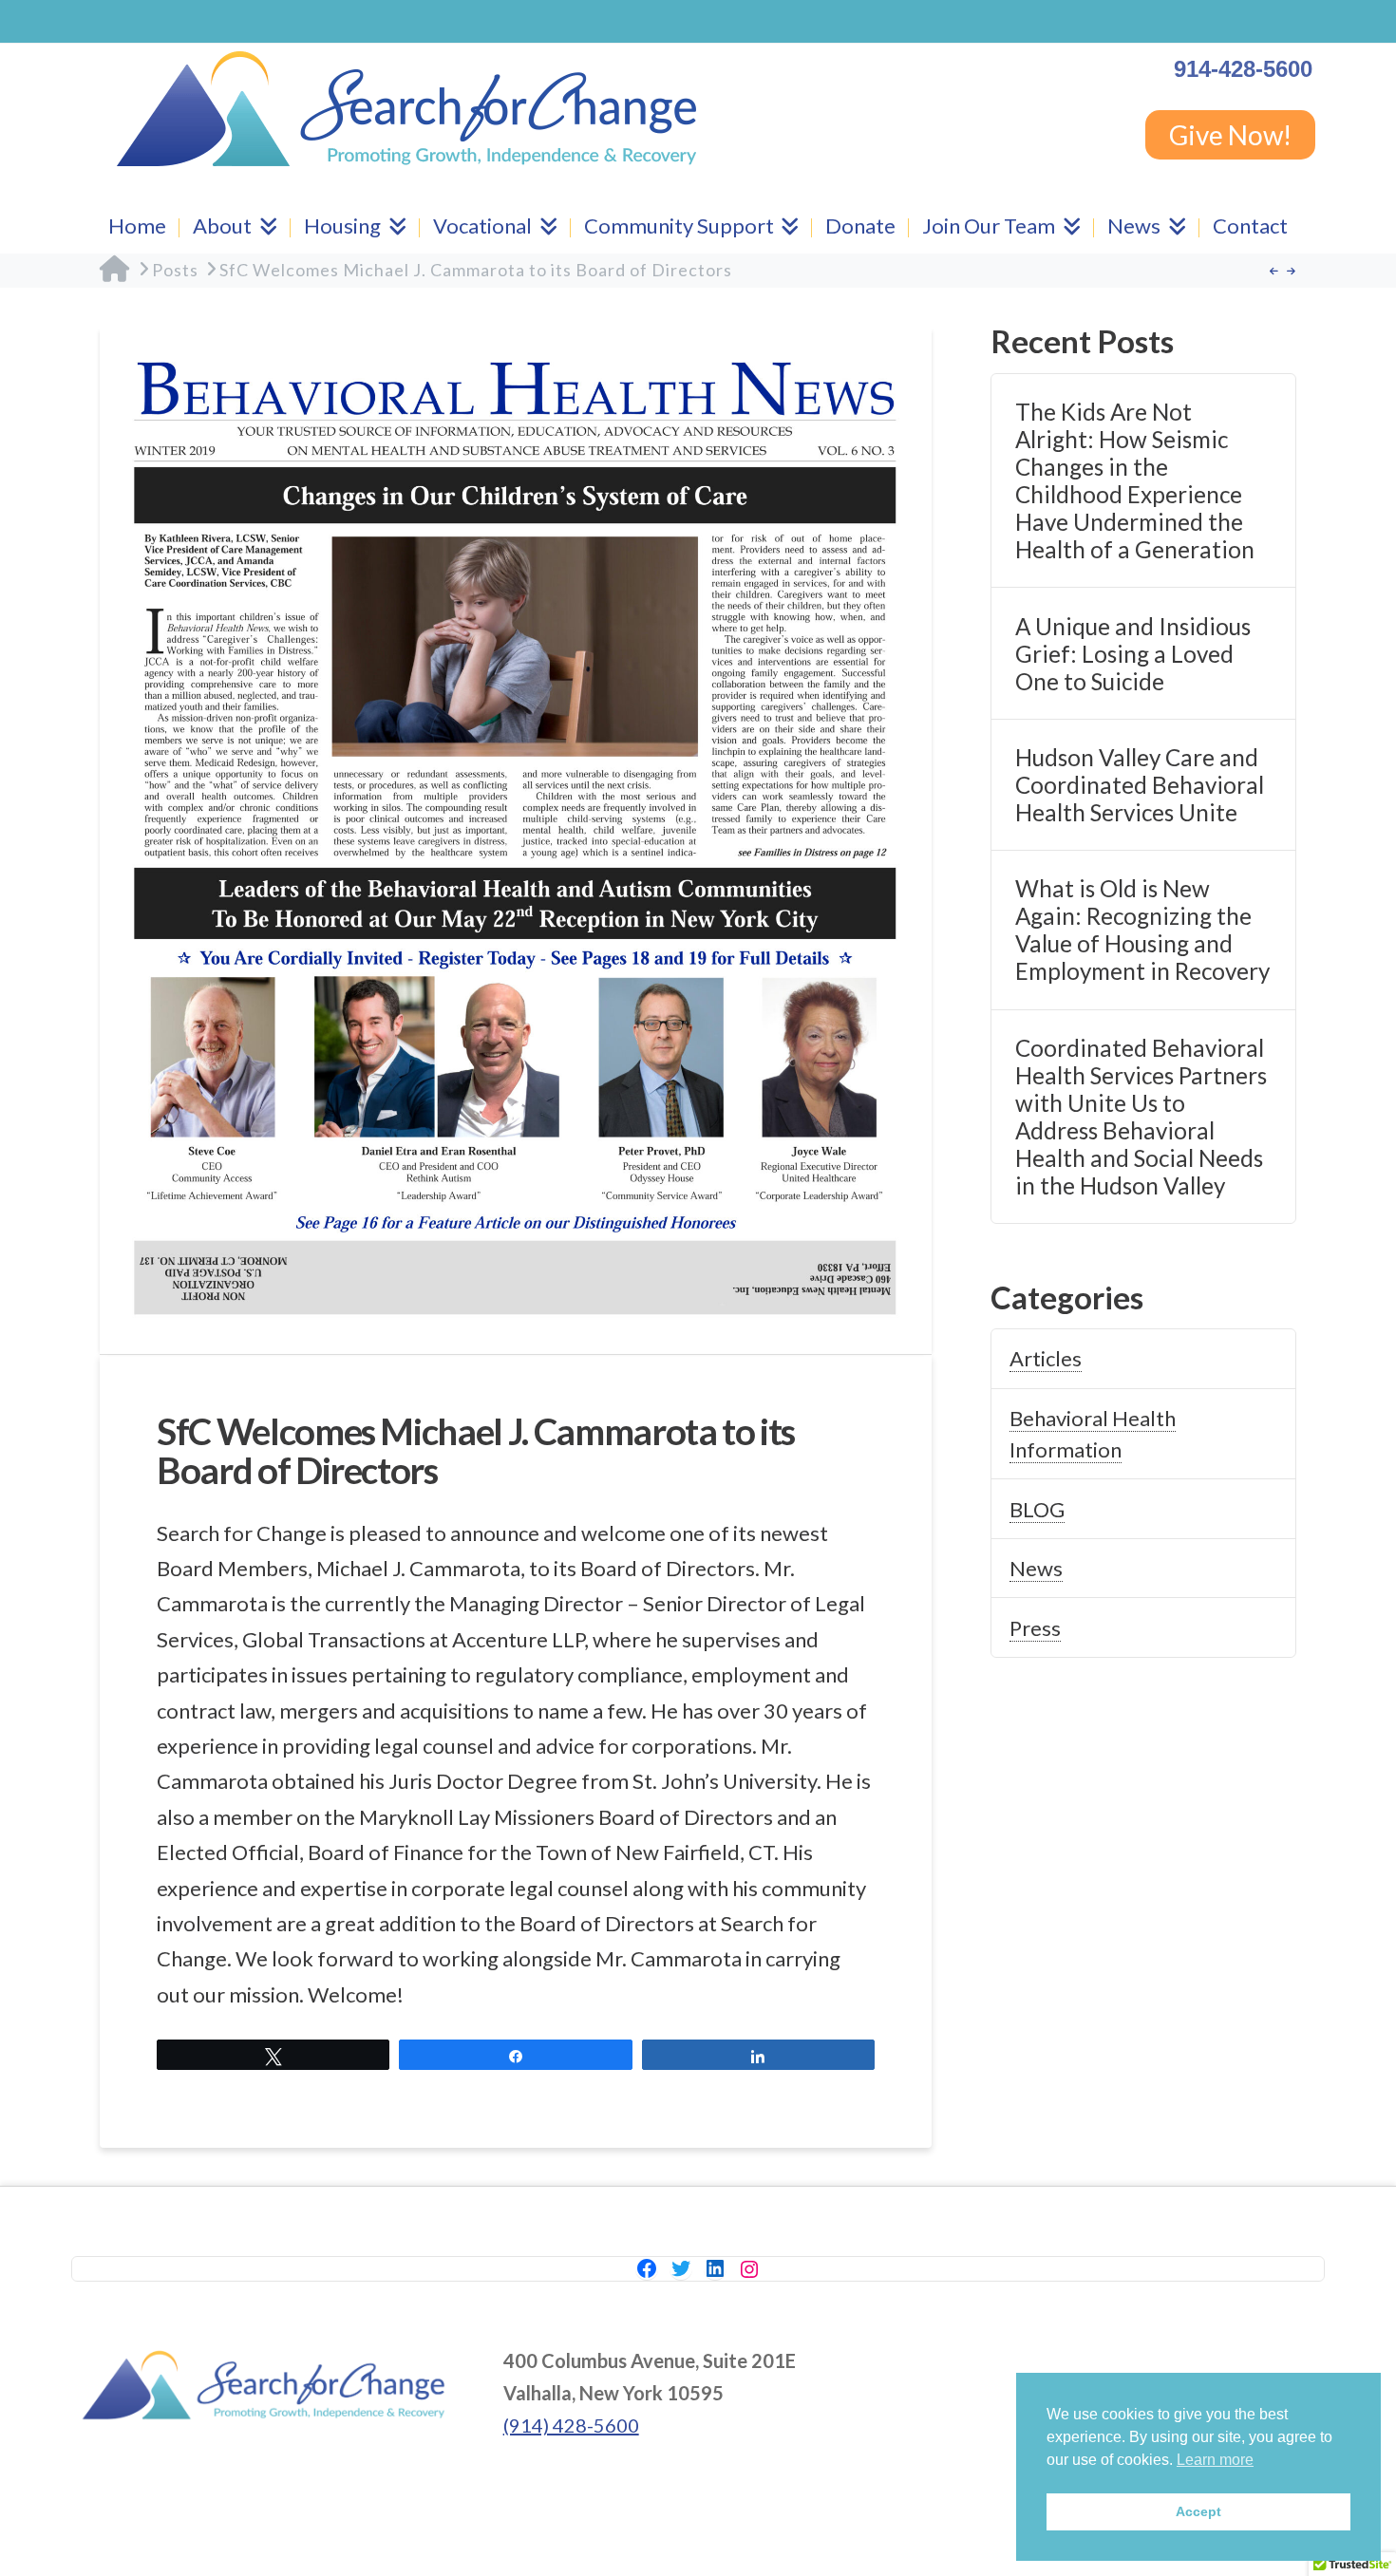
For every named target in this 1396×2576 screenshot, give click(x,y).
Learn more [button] (1215, 2460)
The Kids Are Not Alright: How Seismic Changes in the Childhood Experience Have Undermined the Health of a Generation (1135, 480)
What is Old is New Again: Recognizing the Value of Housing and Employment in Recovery (1142, 930)
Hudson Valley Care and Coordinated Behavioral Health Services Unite (1140, 785)
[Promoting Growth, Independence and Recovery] (406, 109)
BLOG (1037, 1509)
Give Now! (1230, 135)
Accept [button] (1198, 2511)
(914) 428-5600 (571, 2425)
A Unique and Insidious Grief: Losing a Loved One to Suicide (1133, 654)
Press (1035, 1628)
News (1036, 1568)
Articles (1046, 1358)
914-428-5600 (1243, 69)
